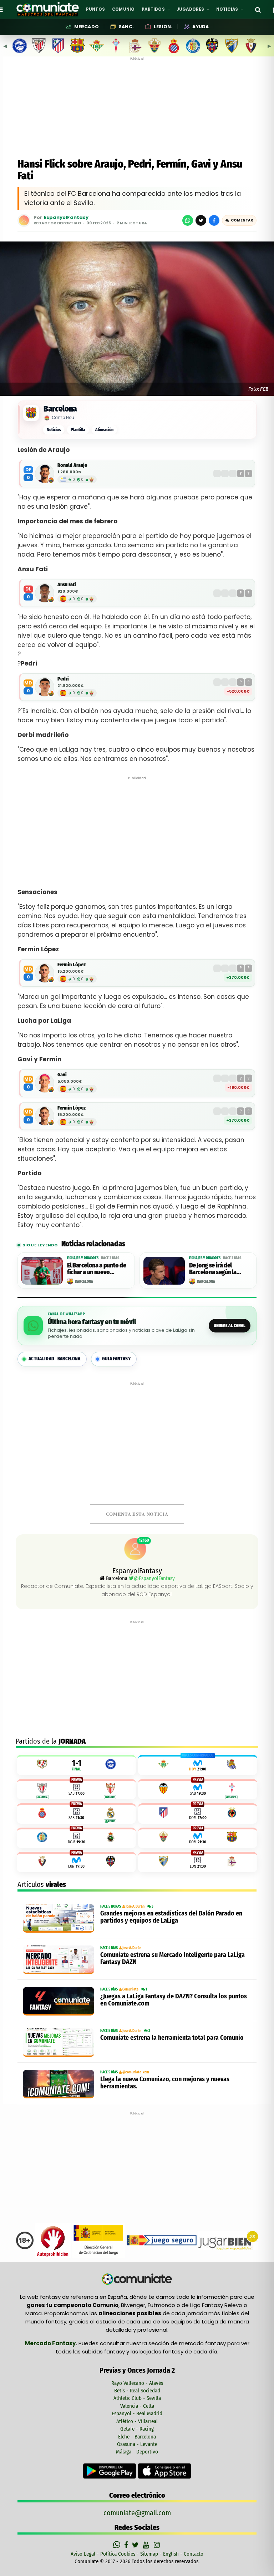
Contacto (194, 2554)
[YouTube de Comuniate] (147, 2545)
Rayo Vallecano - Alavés (137, 2383)
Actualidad (55, 1359)
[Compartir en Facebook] (214, 220)
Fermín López (72, 965)
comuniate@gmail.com (137, 2513)
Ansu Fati (67, 585)
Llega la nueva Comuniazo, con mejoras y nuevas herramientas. (165, 2083)
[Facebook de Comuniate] (127, 2545)
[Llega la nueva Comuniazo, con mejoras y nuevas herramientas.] (60, 2084)
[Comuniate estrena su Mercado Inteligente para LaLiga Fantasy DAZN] (60, 1960)
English (171, 2554)
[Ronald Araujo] (45, 474)
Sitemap (149, 2554)
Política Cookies (118, 2554)
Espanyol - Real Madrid (137, 2413)
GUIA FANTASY (116, 1359)
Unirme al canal (230, 1326)
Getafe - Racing (137, 2429)
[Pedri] (45, 687)
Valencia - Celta (137, 2406)
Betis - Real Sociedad (137, 2391)
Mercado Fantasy (50, 2343)
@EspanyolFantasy (154, 1578)
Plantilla (78, 430)
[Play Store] (110, 2471)
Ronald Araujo (72, 465)
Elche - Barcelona (137, 2437)
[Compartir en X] (201, 220)
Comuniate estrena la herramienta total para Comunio (172, 2038)
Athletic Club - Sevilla (137, 2398)
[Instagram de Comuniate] (157, 2545)
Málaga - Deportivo (137, 2452)
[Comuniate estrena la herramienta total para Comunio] (60, 2043)
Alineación (104, 430)
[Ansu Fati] (45, 593)
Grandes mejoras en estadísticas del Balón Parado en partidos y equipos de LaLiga (171, 1917)
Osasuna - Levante (137, 2444)
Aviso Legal (83, 2554)
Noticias (54, 430)
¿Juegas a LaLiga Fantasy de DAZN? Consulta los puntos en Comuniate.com (174, 2000)
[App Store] (164, 2471)
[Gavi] (45, 1083)
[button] (239, 220)
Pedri (63, 679)
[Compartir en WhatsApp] (188, 220)
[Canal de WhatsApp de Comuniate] (118, 2545)
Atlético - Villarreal (137, 2421)
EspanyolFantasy (66, 218)
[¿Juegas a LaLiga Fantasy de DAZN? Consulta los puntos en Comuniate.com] (60, 2001)
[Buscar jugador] (258, 9)
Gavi (62, 1075)
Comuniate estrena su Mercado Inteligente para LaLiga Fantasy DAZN (172, 1958)
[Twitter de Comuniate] (136, 2545)
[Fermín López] (45, 973)
